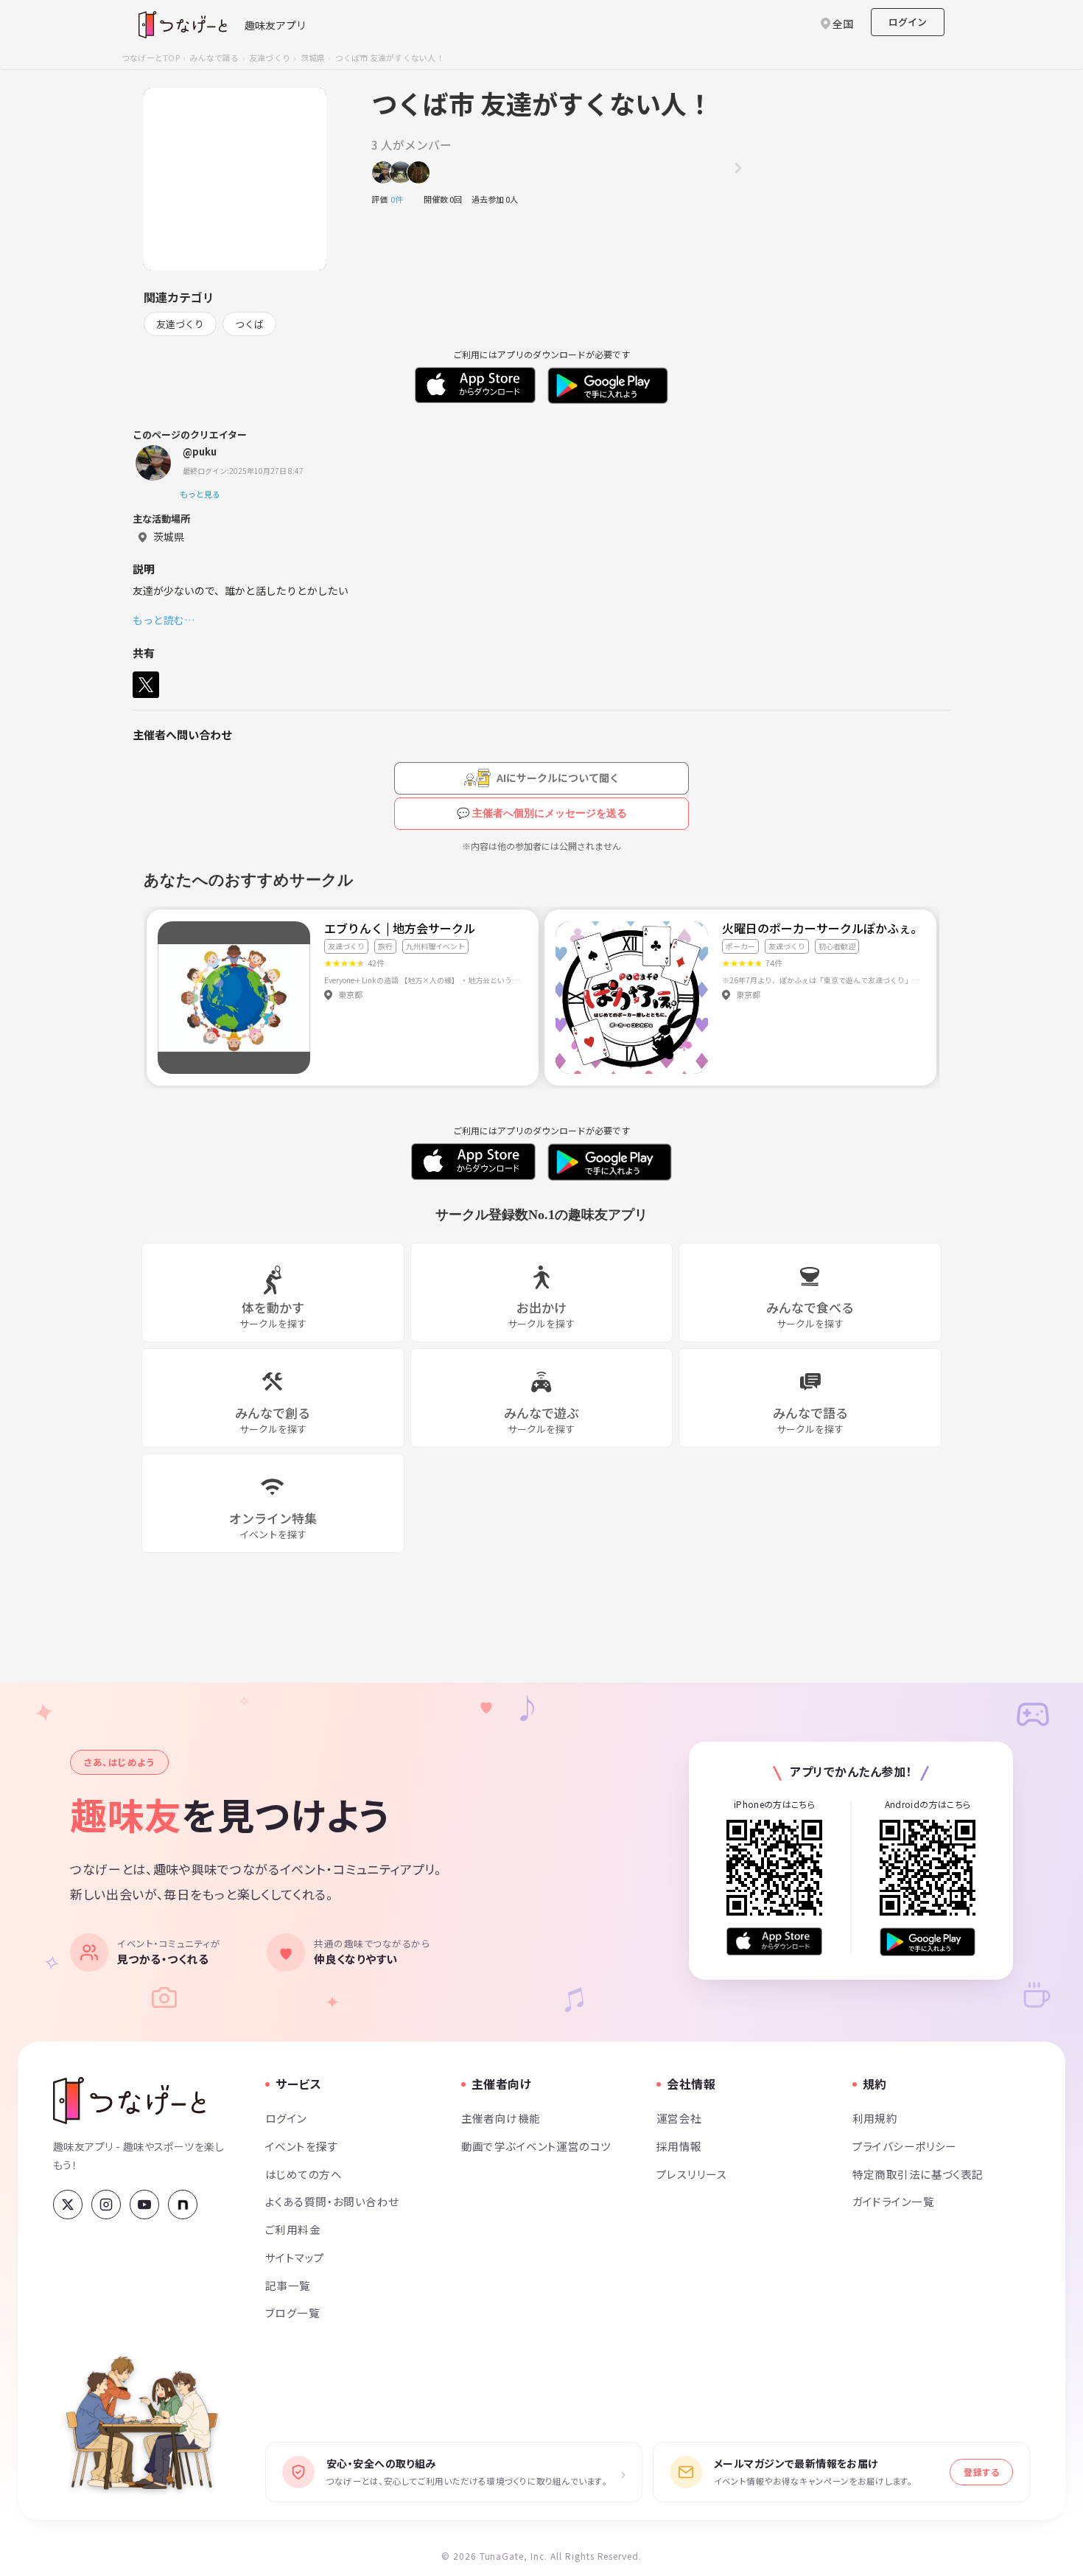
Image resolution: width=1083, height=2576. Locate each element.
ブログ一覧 (292, 2313)
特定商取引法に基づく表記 (918, 2174)
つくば (249, 324)
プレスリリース (692, 2174)
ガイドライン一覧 (893, 2201)
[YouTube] (144, 2205)
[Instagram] (106, 2205)
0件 (401, 199)
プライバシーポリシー (905, 2146)
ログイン (908, 22)
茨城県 (313, 57)
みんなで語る (214, 57)
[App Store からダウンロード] (774, 1942)
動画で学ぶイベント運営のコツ (536, 2146)
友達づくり (270, 57)
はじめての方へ (304, 2174)
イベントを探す (302, 2146)
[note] (183, 2205)
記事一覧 (288, 2285)
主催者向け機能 (501, 2118)
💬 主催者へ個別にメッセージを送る (542, 813)
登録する (981, 2472)
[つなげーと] (129, 2101)
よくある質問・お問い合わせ (332, 2201)
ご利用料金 (293, 2229)
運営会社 (679, 2118)
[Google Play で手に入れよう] (928, 1942)
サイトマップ (295, 2257)
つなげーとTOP (151, 57)
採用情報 (679, 2146)
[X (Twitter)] (68, 2205)
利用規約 (875, 2118)
